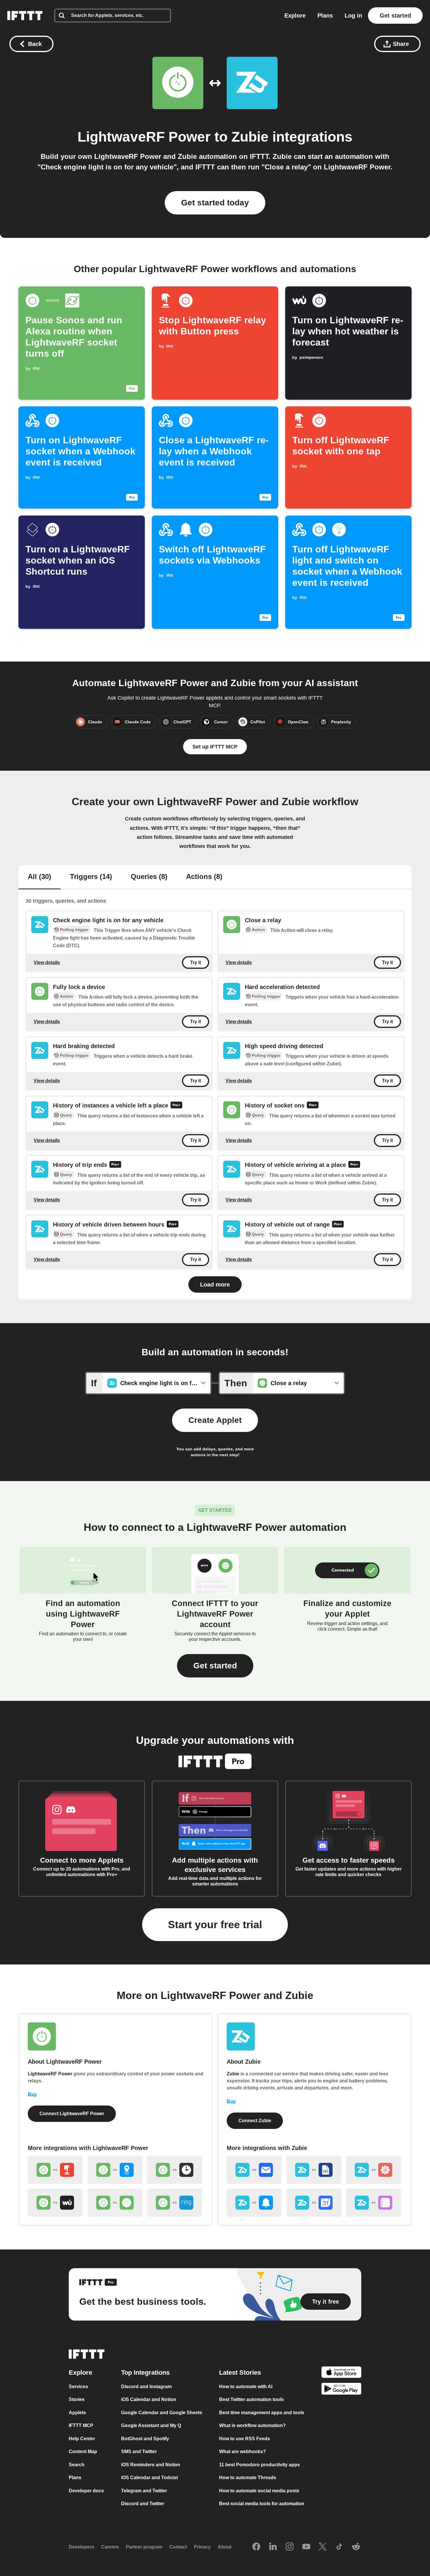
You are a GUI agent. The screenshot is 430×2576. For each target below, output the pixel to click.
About (225, 2547)
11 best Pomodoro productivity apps (259, 2464)
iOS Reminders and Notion (151, 2464)
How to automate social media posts (259, 2490)
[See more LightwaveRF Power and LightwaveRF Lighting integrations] (115, 2203)
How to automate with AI (246, 2386)
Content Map (83, 2452)
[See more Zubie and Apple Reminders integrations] (374, 2203)
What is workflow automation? (252, 2425)
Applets (77, 2412)
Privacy (202, 2547)
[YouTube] (306, 2547)
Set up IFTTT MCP (215, 747)
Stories (77, 2399)
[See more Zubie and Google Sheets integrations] (314, 2170)
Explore (295, 16)
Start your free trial (215, 1925)
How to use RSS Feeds (245, 2438)
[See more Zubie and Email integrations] (254, 2170)
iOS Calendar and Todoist (149, 2478)
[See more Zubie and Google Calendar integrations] (314, 2203)
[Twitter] (323, 2547)
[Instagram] (290, 2547)
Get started (395, 16)
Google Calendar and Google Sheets (162, 2412)
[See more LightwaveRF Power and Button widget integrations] (55, 2170)
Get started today (215, 203)
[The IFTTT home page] (25, 16)
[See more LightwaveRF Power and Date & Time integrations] (175, 2170)
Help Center (82, 2438)
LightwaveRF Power (144, 137)
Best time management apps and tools (262, 2412)
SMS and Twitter (139, 2452)
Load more (215, 1284)
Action (258, 930)
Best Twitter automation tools (251, 2399)
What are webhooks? (242, 2452)
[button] (215, 1666)
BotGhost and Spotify (145, 2438)
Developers (81, 2547)
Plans (325, 16)
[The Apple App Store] (341, 2373)
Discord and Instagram (146, 2386)
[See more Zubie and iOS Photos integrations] (374, 2170)
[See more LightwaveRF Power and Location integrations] (115, 2170)
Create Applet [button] (215, 1420)
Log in (353, 16)
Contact (178, 2547)
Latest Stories (240, 2372)
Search (77, 2464)
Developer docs (86, 2490)
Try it (196, 962)
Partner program (144, 2547)
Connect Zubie (255, 2121)
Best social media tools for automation (262, 2504)
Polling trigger (74, 930)
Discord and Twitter (143, 2504)
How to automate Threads (248, 2478)
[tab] (39, 877)
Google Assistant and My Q (151, 2425)
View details (47, 962)
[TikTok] (339, 2547)
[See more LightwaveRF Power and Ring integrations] (175, 2203)
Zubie (250, 137)
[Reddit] (356, 2547)
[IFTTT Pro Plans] (176, 1106)
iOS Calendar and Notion (149, 2399)
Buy (32, 2094)
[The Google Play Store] (341, 2390)
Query (66, 1115)
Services (78, 2386)
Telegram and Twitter (144, 2490)
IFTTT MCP (81, 2425)
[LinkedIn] (273, 2547)
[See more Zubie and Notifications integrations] (254, 2203)
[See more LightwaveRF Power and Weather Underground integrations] (55, 2203)
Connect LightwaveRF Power (72, 2114)
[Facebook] (256, 2547)
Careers (110, 2547)
